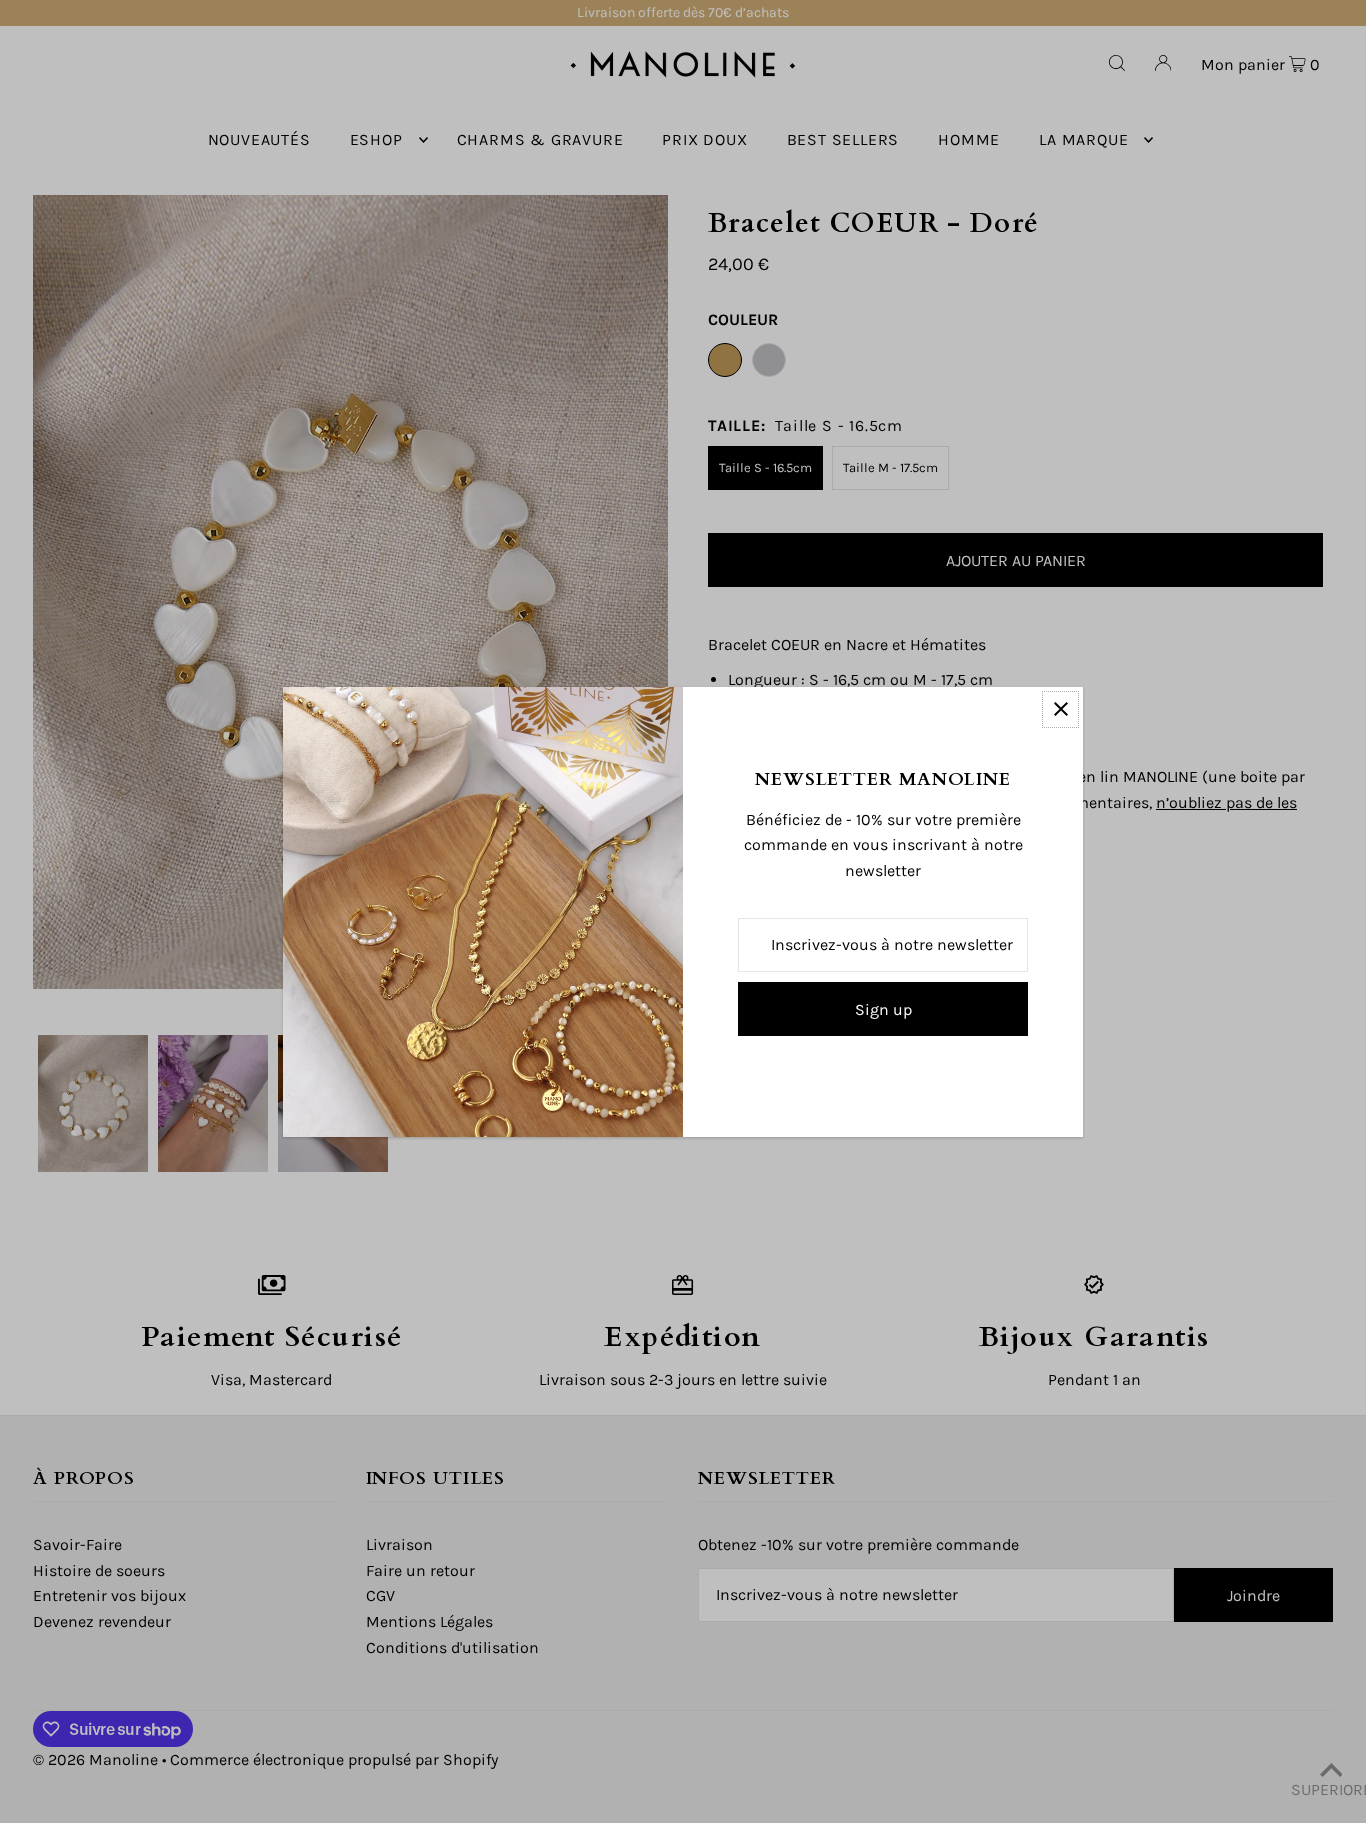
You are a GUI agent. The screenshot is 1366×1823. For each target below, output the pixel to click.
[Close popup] (1060, 709)
